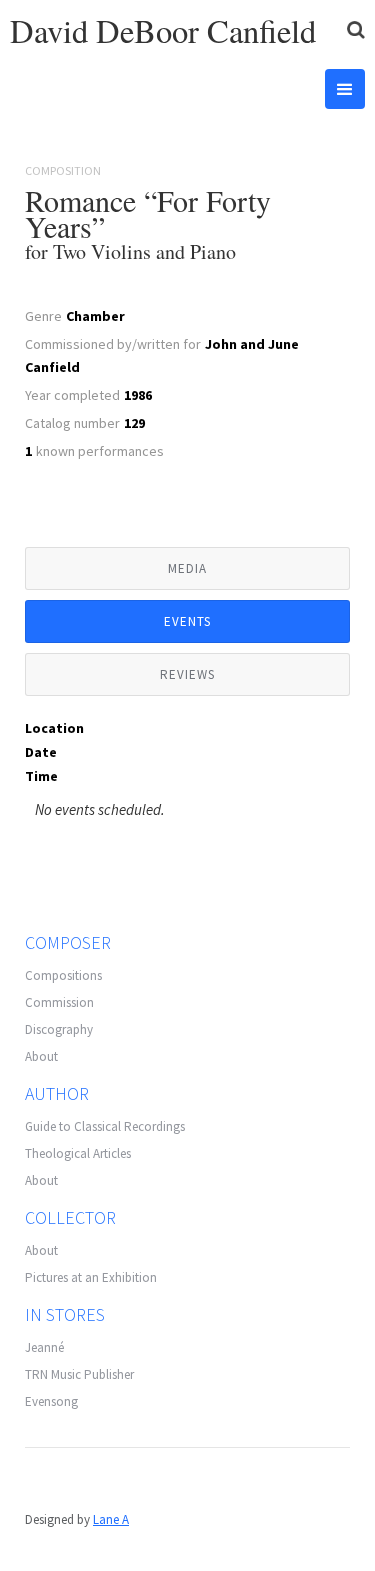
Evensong (51, 1401)
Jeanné (44, 1347)
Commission (59, 1002)
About (41, 1056)
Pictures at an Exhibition (91, 1277)
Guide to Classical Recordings (105, 1126)
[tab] (187, 568)
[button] (345, 89)
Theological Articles (78, 1153)
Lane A (111, 1519)
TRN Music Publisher (79, 1374)
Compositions (63, 975)
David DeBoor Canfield (163, 30)
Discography (59, 1029)
